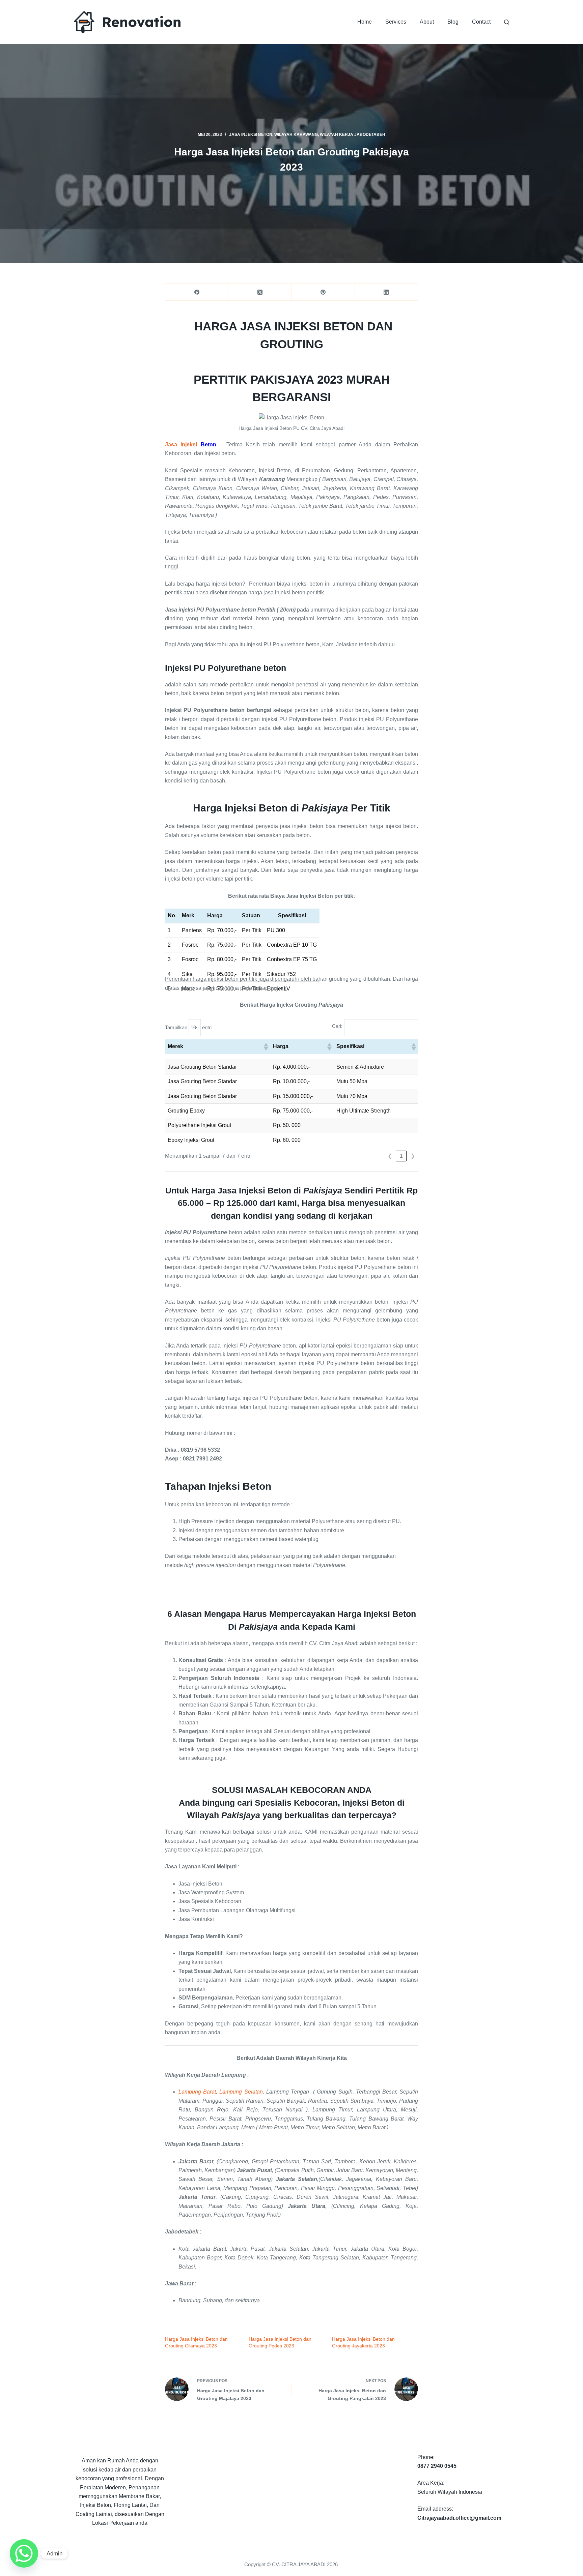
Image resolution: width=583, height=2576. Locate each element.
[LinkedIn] (386, 292)
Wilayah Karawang (296, 135)
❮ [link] (390, 1156)
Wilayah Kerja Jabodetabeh (353, 135)
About (427, 22)
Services (396, 22)
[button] (266, 1047)
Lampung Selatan (241, 2092)
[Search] (507, 22)
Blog (453, 22)
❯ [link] (413, 1156)
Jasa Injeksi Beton (251, 135)
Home (365, 22)
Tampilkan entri (188, 1027)
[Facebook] (197, 292)
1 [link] (401, 1156)
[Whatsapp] (24, 2553)
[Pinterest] (323, 292)
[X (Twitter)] (260, 292)
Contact (481, 22)
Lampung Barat (197, 2092)
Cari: (337, 1026)
